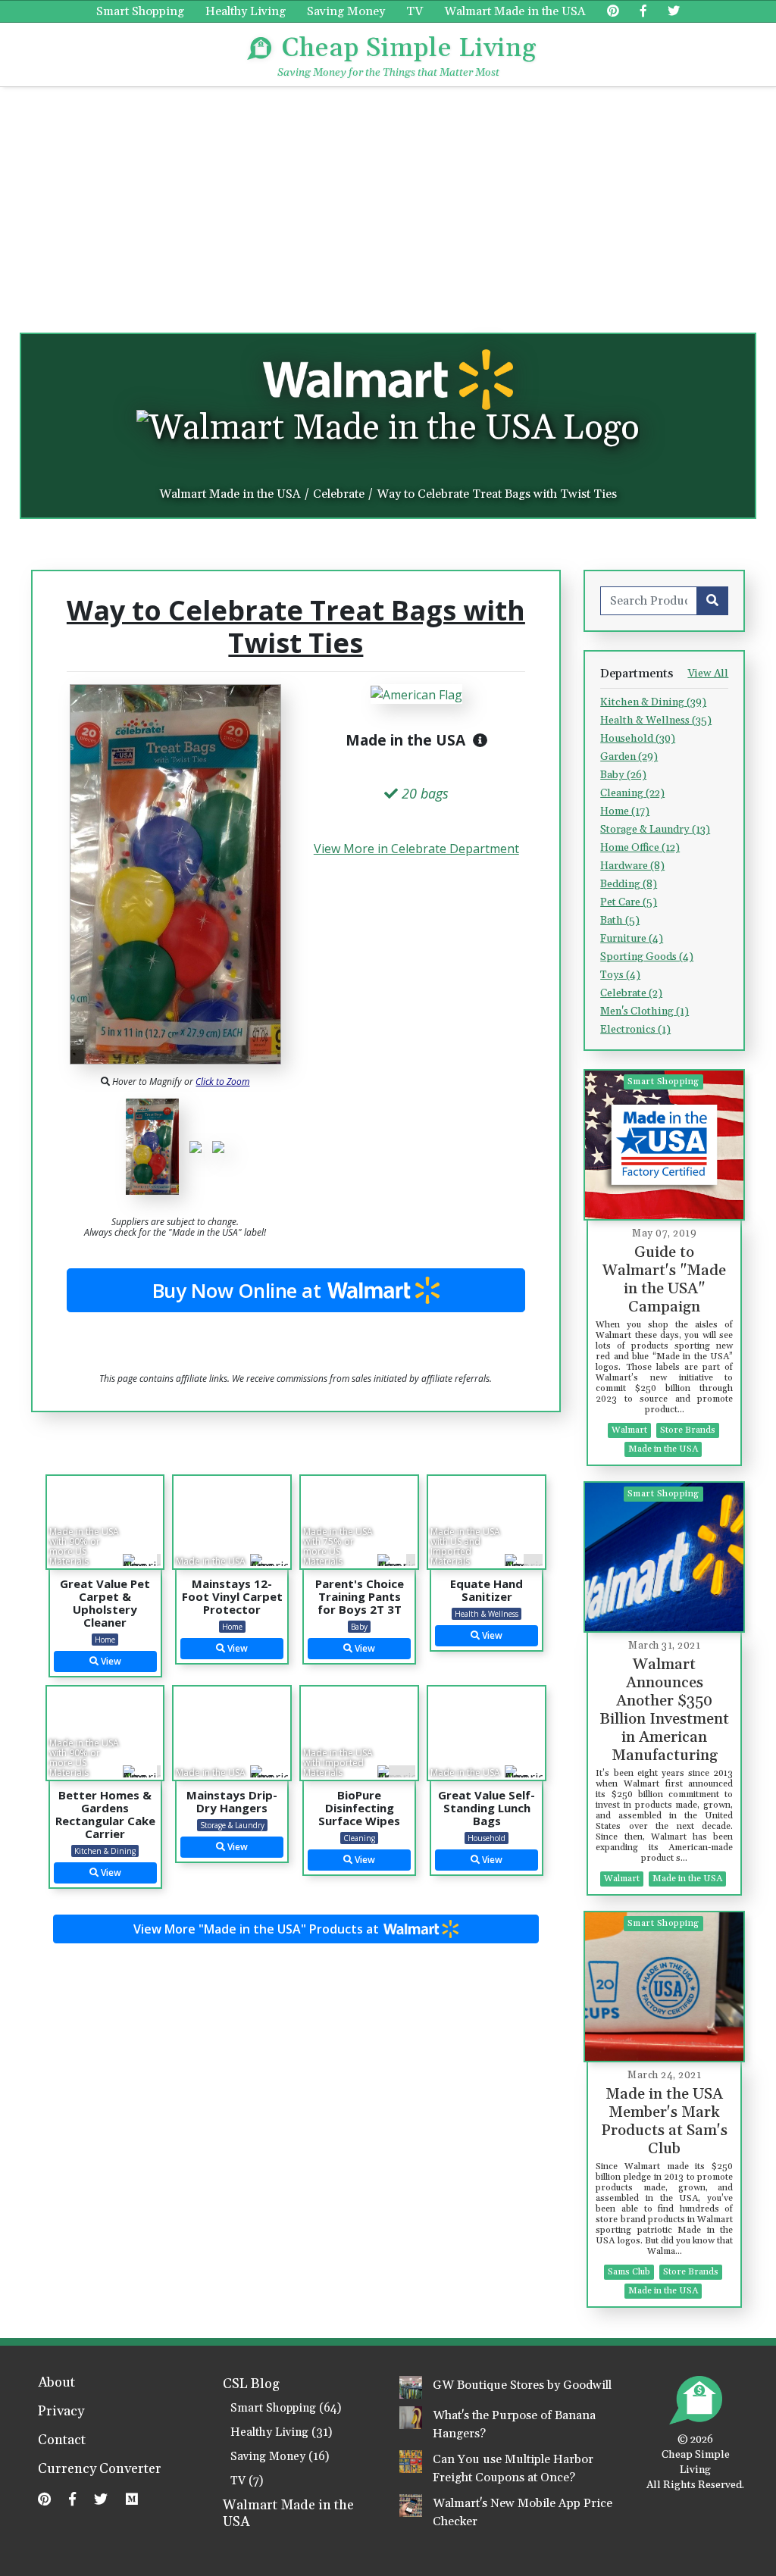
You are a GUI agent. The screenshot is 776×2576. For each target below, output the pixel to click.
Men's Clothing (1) (645, 1011)
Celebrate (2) (631, 993)
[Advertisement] (388, 201)
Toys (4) (620, 975)
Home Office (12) (640, 848)
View (110, 1661)
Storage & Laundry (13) (655, 830)
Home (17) (625, 811)
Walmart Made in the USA (515, 11)
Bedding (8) (629, 884)
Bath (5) (620, 921)
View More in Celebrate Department (416, 849)
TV (415, 11)
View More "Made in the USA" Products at (258, 1929)
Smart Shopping (140, 11)
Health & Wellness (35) (656, 721)
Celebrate (339, 494)
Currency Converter (100, 2470)
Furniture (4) (632, 939)
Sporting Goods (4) (647, 957)
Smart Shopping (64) (286, 2408)
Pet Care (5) (629, 902)
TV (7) (247, 2481)
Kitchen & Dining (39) (653, 702)
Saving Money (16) (280, 2457)
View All (708, 674)
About (56, 2384)
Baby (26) (623, 775)
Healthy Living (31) (281, 2432)
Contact (62, 2441)
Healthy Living (246, 11)
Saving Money (346, 11)
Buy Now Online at (239, 1290)
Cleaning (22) (632, 793)
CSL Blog (251, 2384)
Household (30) (638, 739)
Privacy (61, 2412)
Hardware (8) (632, 866)
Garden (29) (629, 757)
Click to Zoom (222, 1082)
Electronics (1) (635, 1030)
